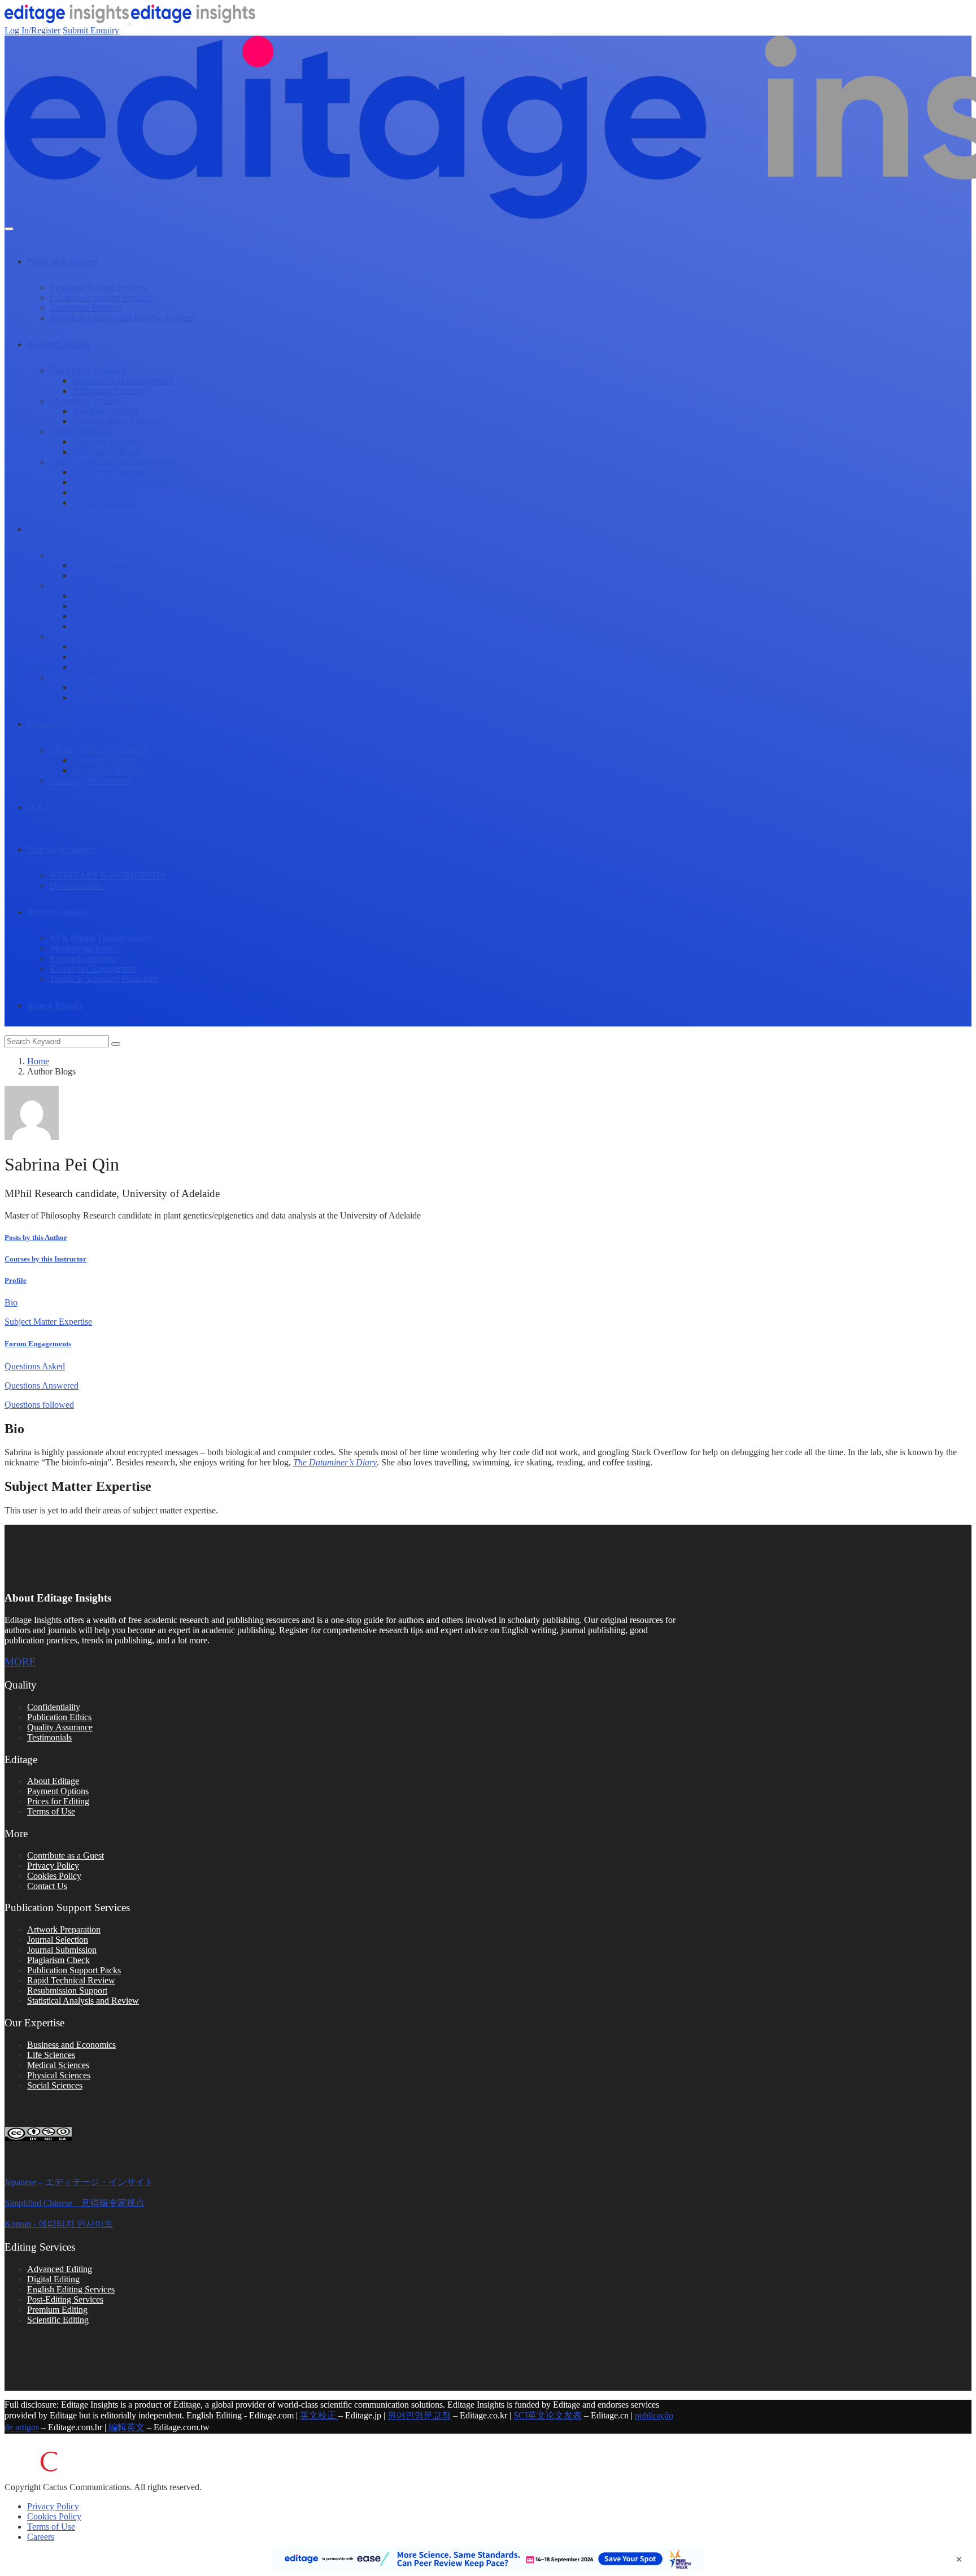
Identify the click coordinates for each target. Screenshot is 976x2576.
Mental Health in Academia (99, 750)
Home (38, 1061)
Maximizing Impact (84, 948)
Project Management (109, 667)
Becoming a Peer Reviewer (121, 687)
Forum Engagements (38, 1344)
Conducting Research (88, 370)
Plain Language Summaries (121, 606)
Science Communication (93, 586)
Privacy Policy (53, 1866)
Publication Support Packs (74, 1970)
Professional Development (97, 636)
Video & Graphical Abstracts (124, 616)
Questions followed (39, 1405)
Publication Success (62, 261)
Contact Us (47, 1886)
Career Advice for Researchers (127, 697)
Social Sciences (55, 2085)
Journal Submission (62, 1950)
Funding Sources (103, 565)
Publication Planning (109, 391)
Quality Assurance (60, 1727)
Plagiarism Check (58, 1960)
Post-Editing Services (65, 2299)
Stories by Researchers (90, 780)
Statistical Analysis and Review (83, 2001)
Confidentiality (54, 1707)
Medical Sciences (58, 2065)
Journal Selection (80, 431)
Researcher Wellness (109, 770)
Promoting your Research (118, 626)
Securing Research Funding (99, 555)
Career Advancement (87, 677)
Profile (16, 1280)
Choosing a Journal (107, 441)
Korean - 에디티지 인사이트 (59, 2224)
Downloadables (78, 885)
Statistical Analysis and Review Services (122, 318)
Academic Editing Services (98, 287)
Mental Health (53, 724)
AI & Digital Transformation (101, 938)
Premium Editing (57, 2310)
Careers (41, 2537)
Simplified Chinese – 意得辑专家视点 (75, 2203)
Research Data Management (123, 380)
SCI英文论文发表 (548, 2415)
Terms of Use (51, 1811)
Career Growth (54, 529)
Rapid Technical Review (71, 1980)
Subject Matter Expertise (48, 1322)
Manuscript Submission (114, 472)
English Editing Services (71, 2289)
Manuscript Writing (84, 401)
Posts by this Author (36, 1237)
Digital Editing (53, 2279)
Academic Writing (105, 411)
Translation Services (86, 308)
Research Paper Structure (117, 421)
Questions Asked (35, 1366)
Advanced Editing (60, 2269)
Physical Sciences (59, 2075)
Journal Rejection (103, 492)
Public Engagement (107, 596)
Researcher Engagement (93, 969)
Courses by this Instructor (45, 1259)
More (20, 1662)
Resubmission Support (67, 1990)
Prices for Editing (58, 1801)
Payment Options (58, 1791)
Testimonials (49, 1737)
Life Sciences (51, 2055)
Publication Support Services (101, 297)
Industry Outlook (58, 912)
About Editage (53, 1781)
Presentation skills (104, 657)
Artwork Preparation (64, 1929)
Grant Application (104, 575)
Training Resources (62, 849)
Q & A (39, 807)
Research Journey (59, 344)
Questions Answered (42, 1385)
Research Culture (103, 760)
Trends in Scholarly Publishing (104, 979)
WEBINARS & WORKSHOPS (108, 875)
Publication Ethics (59, 1717)
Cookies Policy (54, 1876)
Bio (11, 1302)
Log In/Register (32, 30)
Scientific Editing (58, 2320)
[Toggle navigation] (9, 229)
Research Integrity (82, 958)
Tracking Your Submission (119, 482)
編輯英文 (125, 2427)
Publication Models (107, 452)
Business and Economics (71, 2045)
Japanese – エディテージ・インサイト (79, 2182)
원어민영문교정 (419, 2415)
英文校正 (319, 2415)
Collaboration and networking (126, 647)
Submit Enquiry (91, 30)
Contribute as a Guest (66, 1855)
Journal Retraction (105, 502)
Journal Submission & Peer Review (113, 462)
